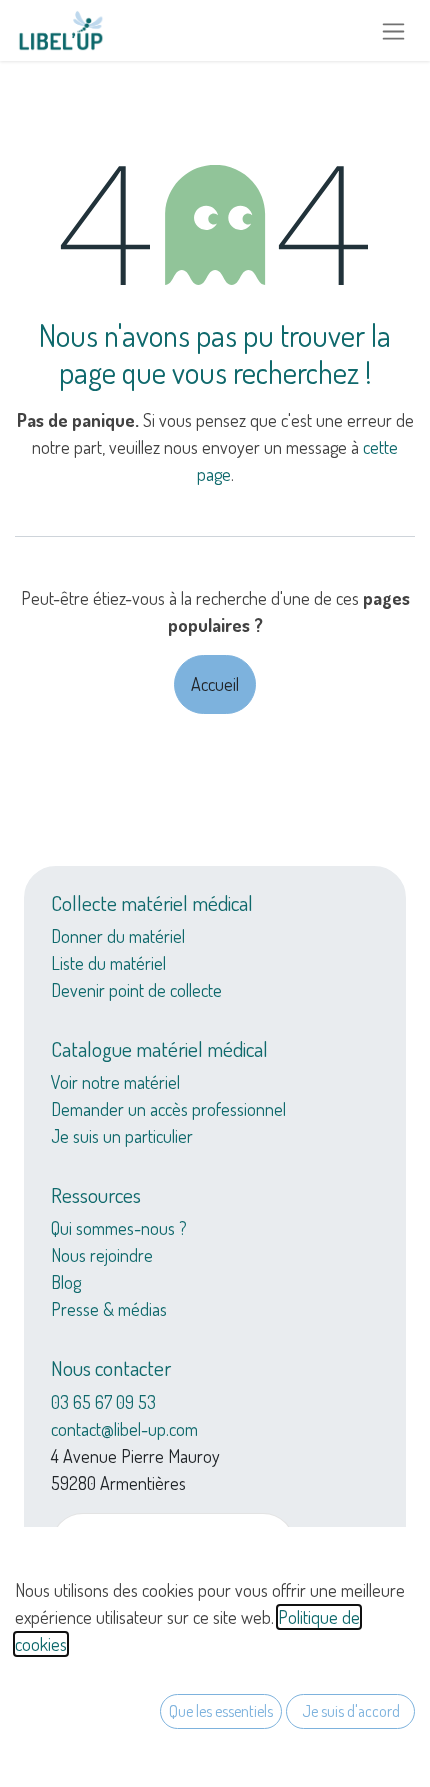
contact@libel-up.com (124, 1429)
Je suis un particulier (122, 1136)
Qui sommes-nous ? (119, 1228)
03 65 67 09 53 (103, 1402)
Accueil (215, 684)
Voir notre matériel (115, 1082)
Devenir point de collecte (136, 990)
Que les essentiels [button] (221, 1711)
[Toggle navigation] (393, 30)
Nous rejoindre (102, 1255)
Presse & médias (109, 1309)
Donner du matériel (118, 936)
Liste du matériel (108, 963)
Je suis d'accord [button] (351, 1711)
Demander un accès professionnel (168, 1109)
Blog (66, 1282)
